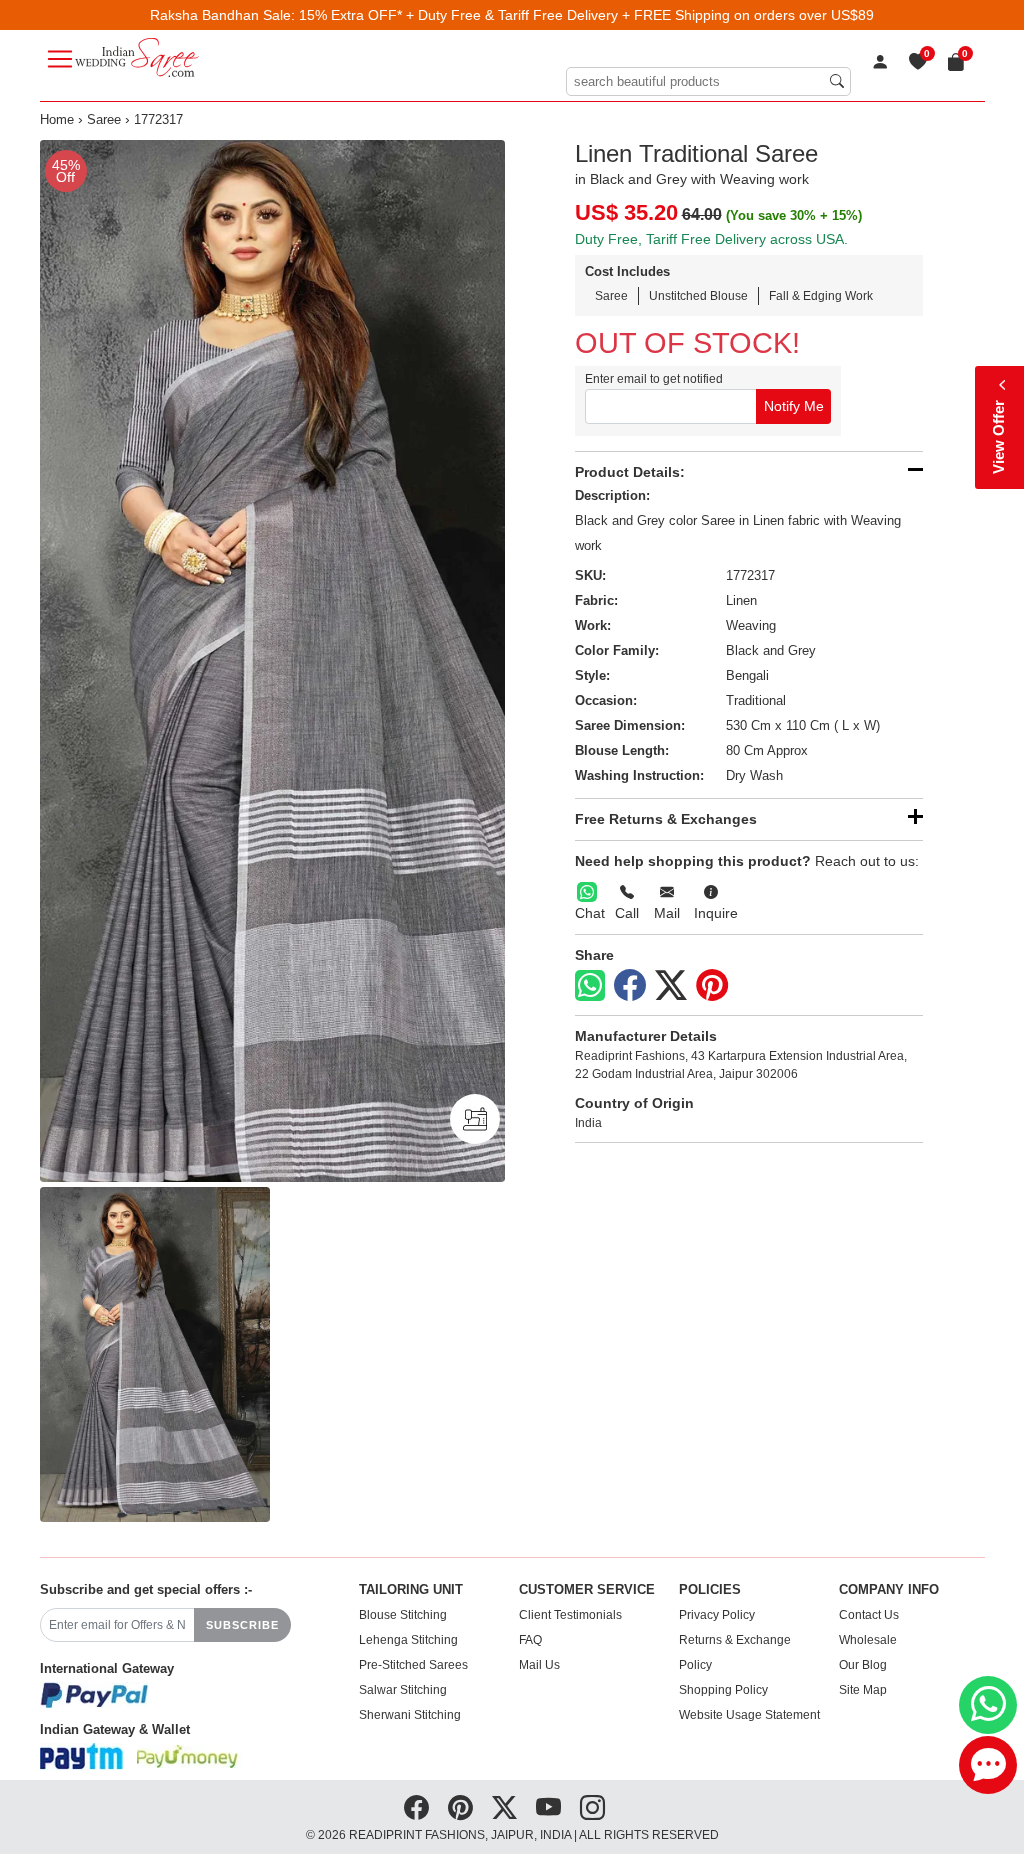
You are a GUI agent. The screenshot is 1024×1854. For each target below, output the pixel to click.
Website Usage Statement (749, 1715)
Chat (590, 913)
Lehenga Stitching (408, 1640)
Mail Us (539, 1665)
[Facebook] (630, 986)
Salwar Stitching (403, 1690)
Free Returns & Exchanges (666, 819)
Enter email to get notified (654, 379)
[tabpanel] (272, 661)
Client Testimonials (570, 1615)
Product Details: (630, 472)
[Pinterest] (712, 986)
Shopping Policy (723, 1690)
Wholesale (868, 1640)
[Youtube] (548, 1808)
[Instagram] (592, 1808)
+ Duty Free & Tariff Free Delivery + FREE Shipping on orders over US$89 (640, 15)
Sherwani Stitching (410, 1715)
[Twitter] (671, 986)
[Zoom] (272, 661)
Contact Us (869, 1615)
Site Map (863, 1690)
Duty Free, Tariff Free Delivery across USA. (711, 239)
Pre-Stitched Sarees (413, 1665)
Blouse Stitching (403, 1615)
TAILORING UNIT (411, 1590)
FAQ (530, 1640)
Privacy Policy (717, 1615)
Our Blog (863, 1665)
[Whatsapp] (590, 985)
